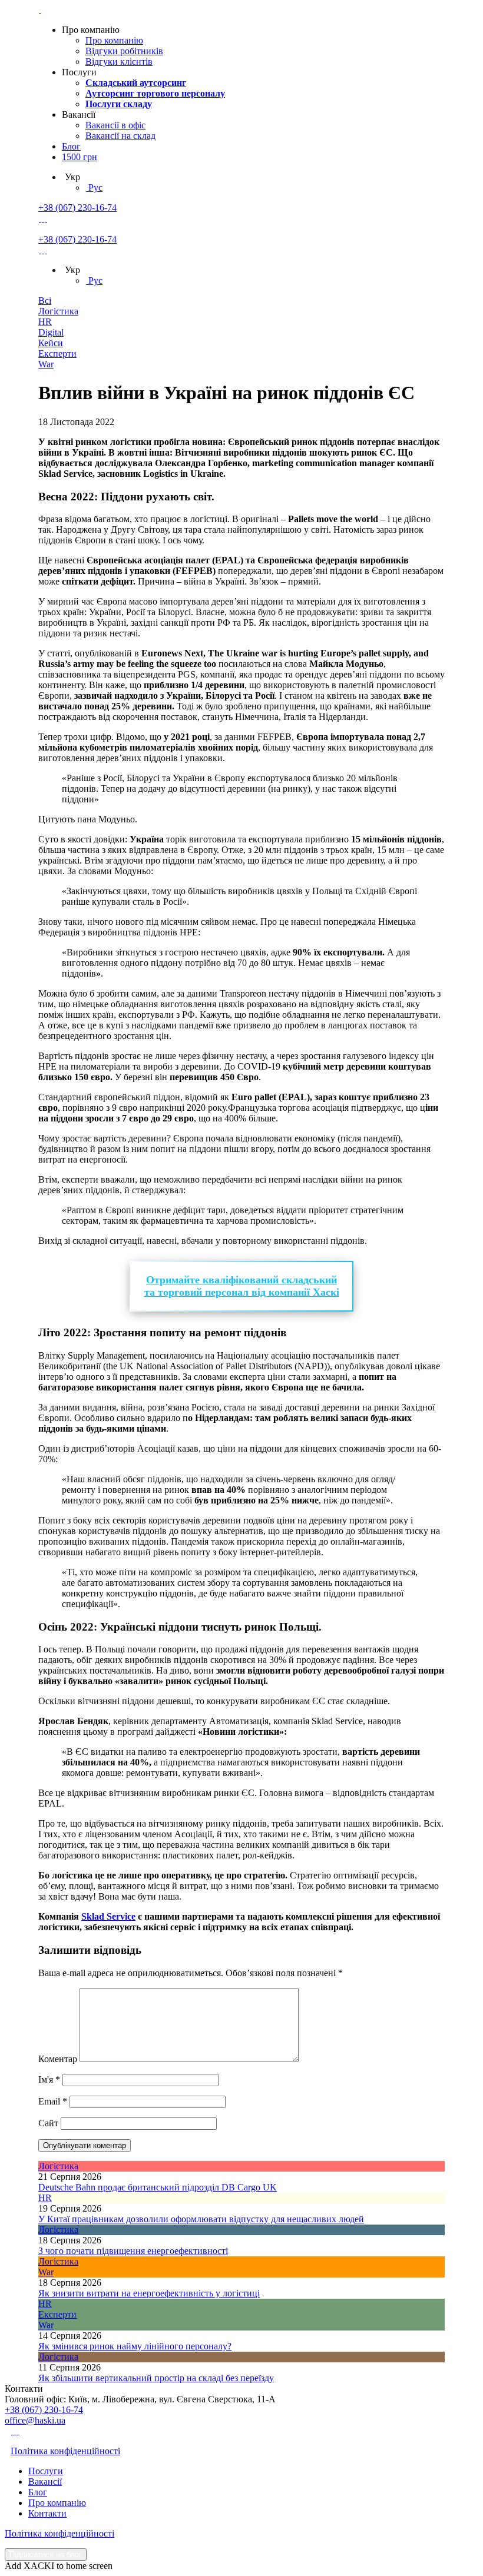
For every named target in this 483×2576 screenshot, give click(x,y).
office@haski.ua (35, 2420)
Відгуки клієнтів (119, 62)
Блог (71, 146)
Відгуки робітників (124, 51)
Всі (45, 301)
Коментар (58, 2059)
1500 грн (80, 157)
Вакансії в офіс (115, 125)
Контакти (47, 2513)
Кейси (51, 343)
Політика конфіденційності (65, 2451)
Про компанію (114, 40)
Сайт (48, 2123)
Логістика (58, 311)
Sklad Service (108, 1916)
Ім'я (49, 2079)
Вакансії (45, 2482)
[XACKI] (40, 10)
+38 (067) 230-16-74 (77, 208)
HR (45, 322)
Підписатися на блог (46, 2555)
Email (53, 2101)
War (46, 364)
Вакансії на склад (120, 136)
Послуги (46, 2471)
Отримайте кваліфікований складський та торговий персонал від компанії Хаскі (242, 1286)
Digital (51, 332)
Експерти (57, 353)
